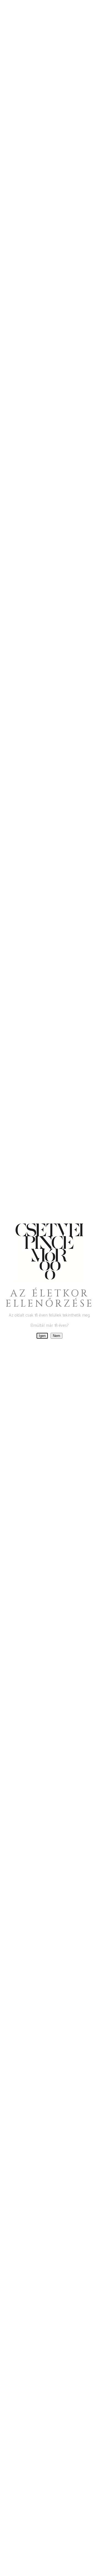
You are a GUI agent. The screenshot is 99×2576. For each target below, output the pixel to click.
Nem (57, 1336)
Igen (42, 1336)
